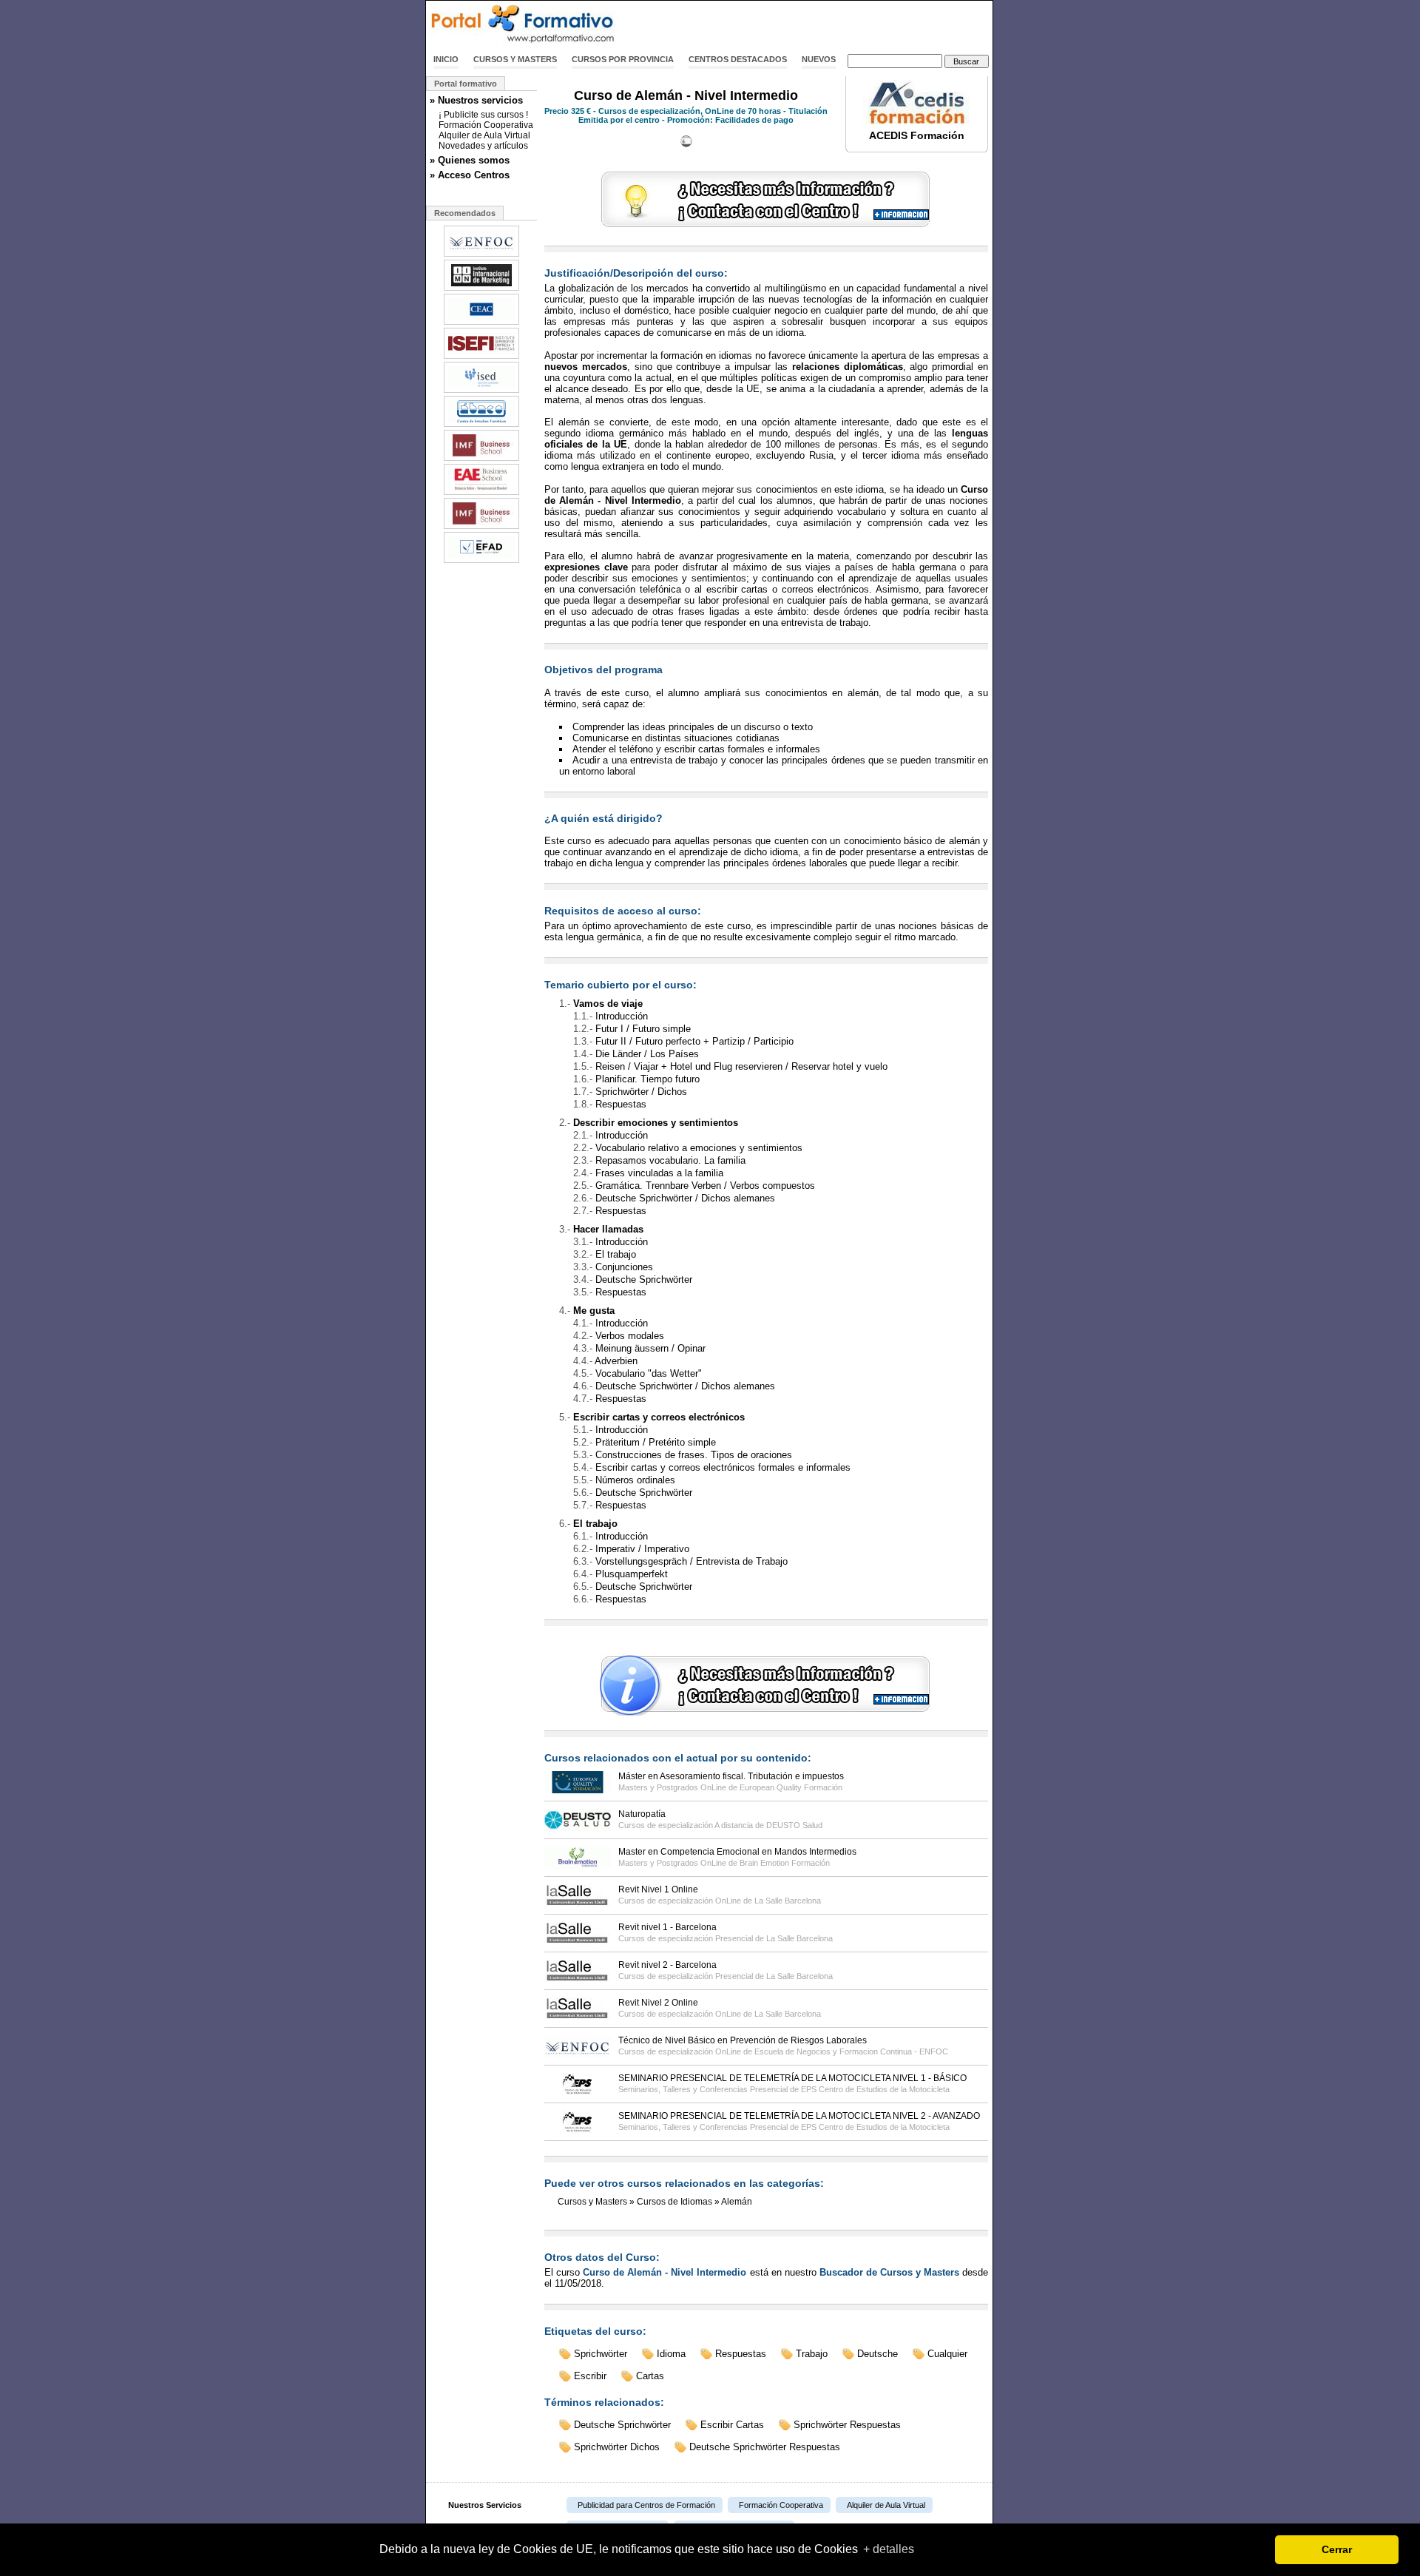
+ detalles (889, 2549)
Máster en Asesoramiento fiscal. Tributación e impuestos (731, 1776)
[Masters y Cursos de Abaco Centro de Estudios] (481, 425)
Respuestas (741, 2354)
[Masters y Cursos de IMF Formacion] (481, 459)
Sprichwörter (601, 2354)
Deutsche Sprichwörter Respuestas (765, 2447)
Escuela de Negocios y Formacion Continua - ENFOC (851, 2051)
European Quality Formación (791, 1787)
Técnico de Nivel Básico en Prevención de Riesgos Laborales (743, 2040)
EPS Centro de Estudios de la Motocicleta (875, 2089)
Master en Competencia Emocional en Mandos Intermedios (737, 1852)
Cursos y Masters (515, 59)
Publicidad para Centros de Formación (646, 2505)
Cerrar (1337, 2549)
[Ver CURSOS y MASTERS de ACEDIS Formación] (917, 121)
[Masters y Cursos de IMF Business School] (481, 527)
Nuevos (819, 59)
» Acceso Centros (470, 175)
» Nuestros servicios (476, 100)
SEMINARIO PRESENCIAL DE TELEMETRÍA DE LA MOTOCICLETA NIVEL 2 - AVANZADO (799, 2116)
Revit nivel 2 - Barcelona (667, 1965)
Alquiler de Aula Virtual (484, 135)
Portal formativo (466, 84)
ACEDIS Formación (917, 135)
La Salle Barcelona (788, 1901)
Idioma (671, 2354)
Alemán (737, 2202)
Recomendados (465, 213)
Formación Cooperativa (486, 125)
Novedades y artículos (483, 146)
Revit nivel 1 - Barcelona (667, 1927)
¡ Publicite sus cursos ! (483, 115)
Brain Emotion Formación (785, 1863)
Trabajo (812, 2354)
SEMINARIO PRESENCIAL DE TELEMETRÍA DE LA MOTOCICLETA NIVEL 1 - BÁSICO (792, 2078)
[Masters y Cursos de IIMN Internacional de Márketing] (481, 289)
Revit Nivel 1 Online (658, 1889)
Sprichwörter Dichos (617, 2447)
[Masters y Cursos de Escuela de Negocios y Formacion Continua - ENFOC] (481, 255)
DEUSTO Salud (794, 1825)
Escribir (590, 2376)
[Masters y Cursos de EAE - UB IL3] (481, 493)
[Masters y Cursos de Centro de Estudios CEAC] (481, 323)
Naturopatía (642, 1814)
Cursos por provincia (623, 59)
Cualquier (947, 2354)
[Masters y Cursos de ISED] (481, 391)
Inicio (446, 59)
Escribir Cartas (732, 2425)
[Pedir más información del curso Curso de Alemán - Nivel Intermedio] (766, 228)
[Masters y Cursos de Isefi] (481, 357)
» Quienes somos (470, 160)
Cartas (650, 2376)
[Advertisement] (819, 24)
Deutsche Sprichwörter (622, 2425)
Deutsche (878, 2354)
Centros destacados (738, 59)
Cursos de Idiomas (674, 2202)
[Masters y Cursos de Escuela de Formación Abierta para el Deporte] (481, 562)
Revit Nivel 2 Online (658, 2003)
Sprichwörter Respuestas (847, 2425)
